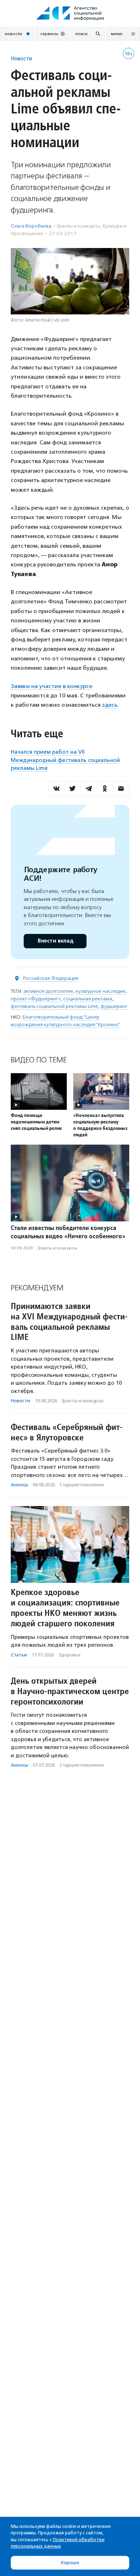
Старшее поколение (82, 1485)
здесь (110, 705)
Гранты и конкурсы (79, 226)
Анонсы (19, 1485)
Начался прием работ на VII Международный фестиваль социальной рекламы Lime (65, 760)
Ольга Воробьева (31, 226)
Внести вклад (55, 941)
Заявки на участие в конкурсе (52, 686)
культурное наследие (101, 991)
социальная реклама (88, 999)
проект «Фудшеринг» (36, 999)
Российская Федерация (51, 978)
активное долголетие (48, 991)
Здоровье (69, 1655)
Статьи (19, 1655)
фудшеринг (114, 1006)
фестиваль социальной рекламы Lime (54, 1006)
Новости (21, 58)
